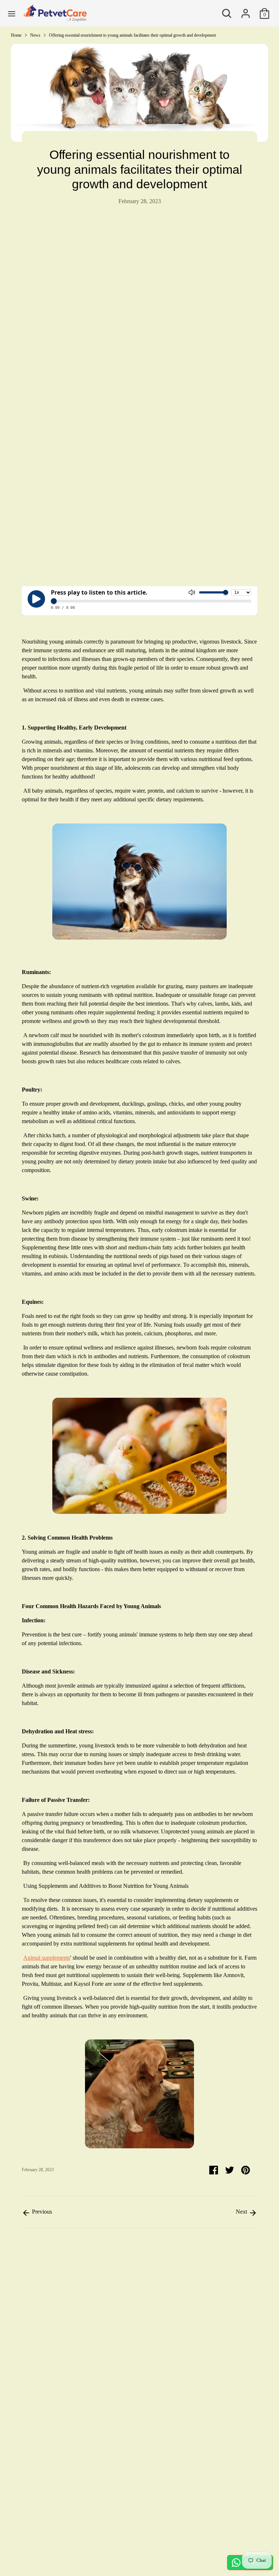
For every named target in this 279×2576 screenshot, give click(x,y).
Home (16, 35)
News (35, 35)
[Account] (246, 10)
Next (242, 2212)
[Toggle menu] (12, 13)
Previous (41, 2212)
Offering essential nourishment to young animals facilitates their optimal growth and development (132, 35)
